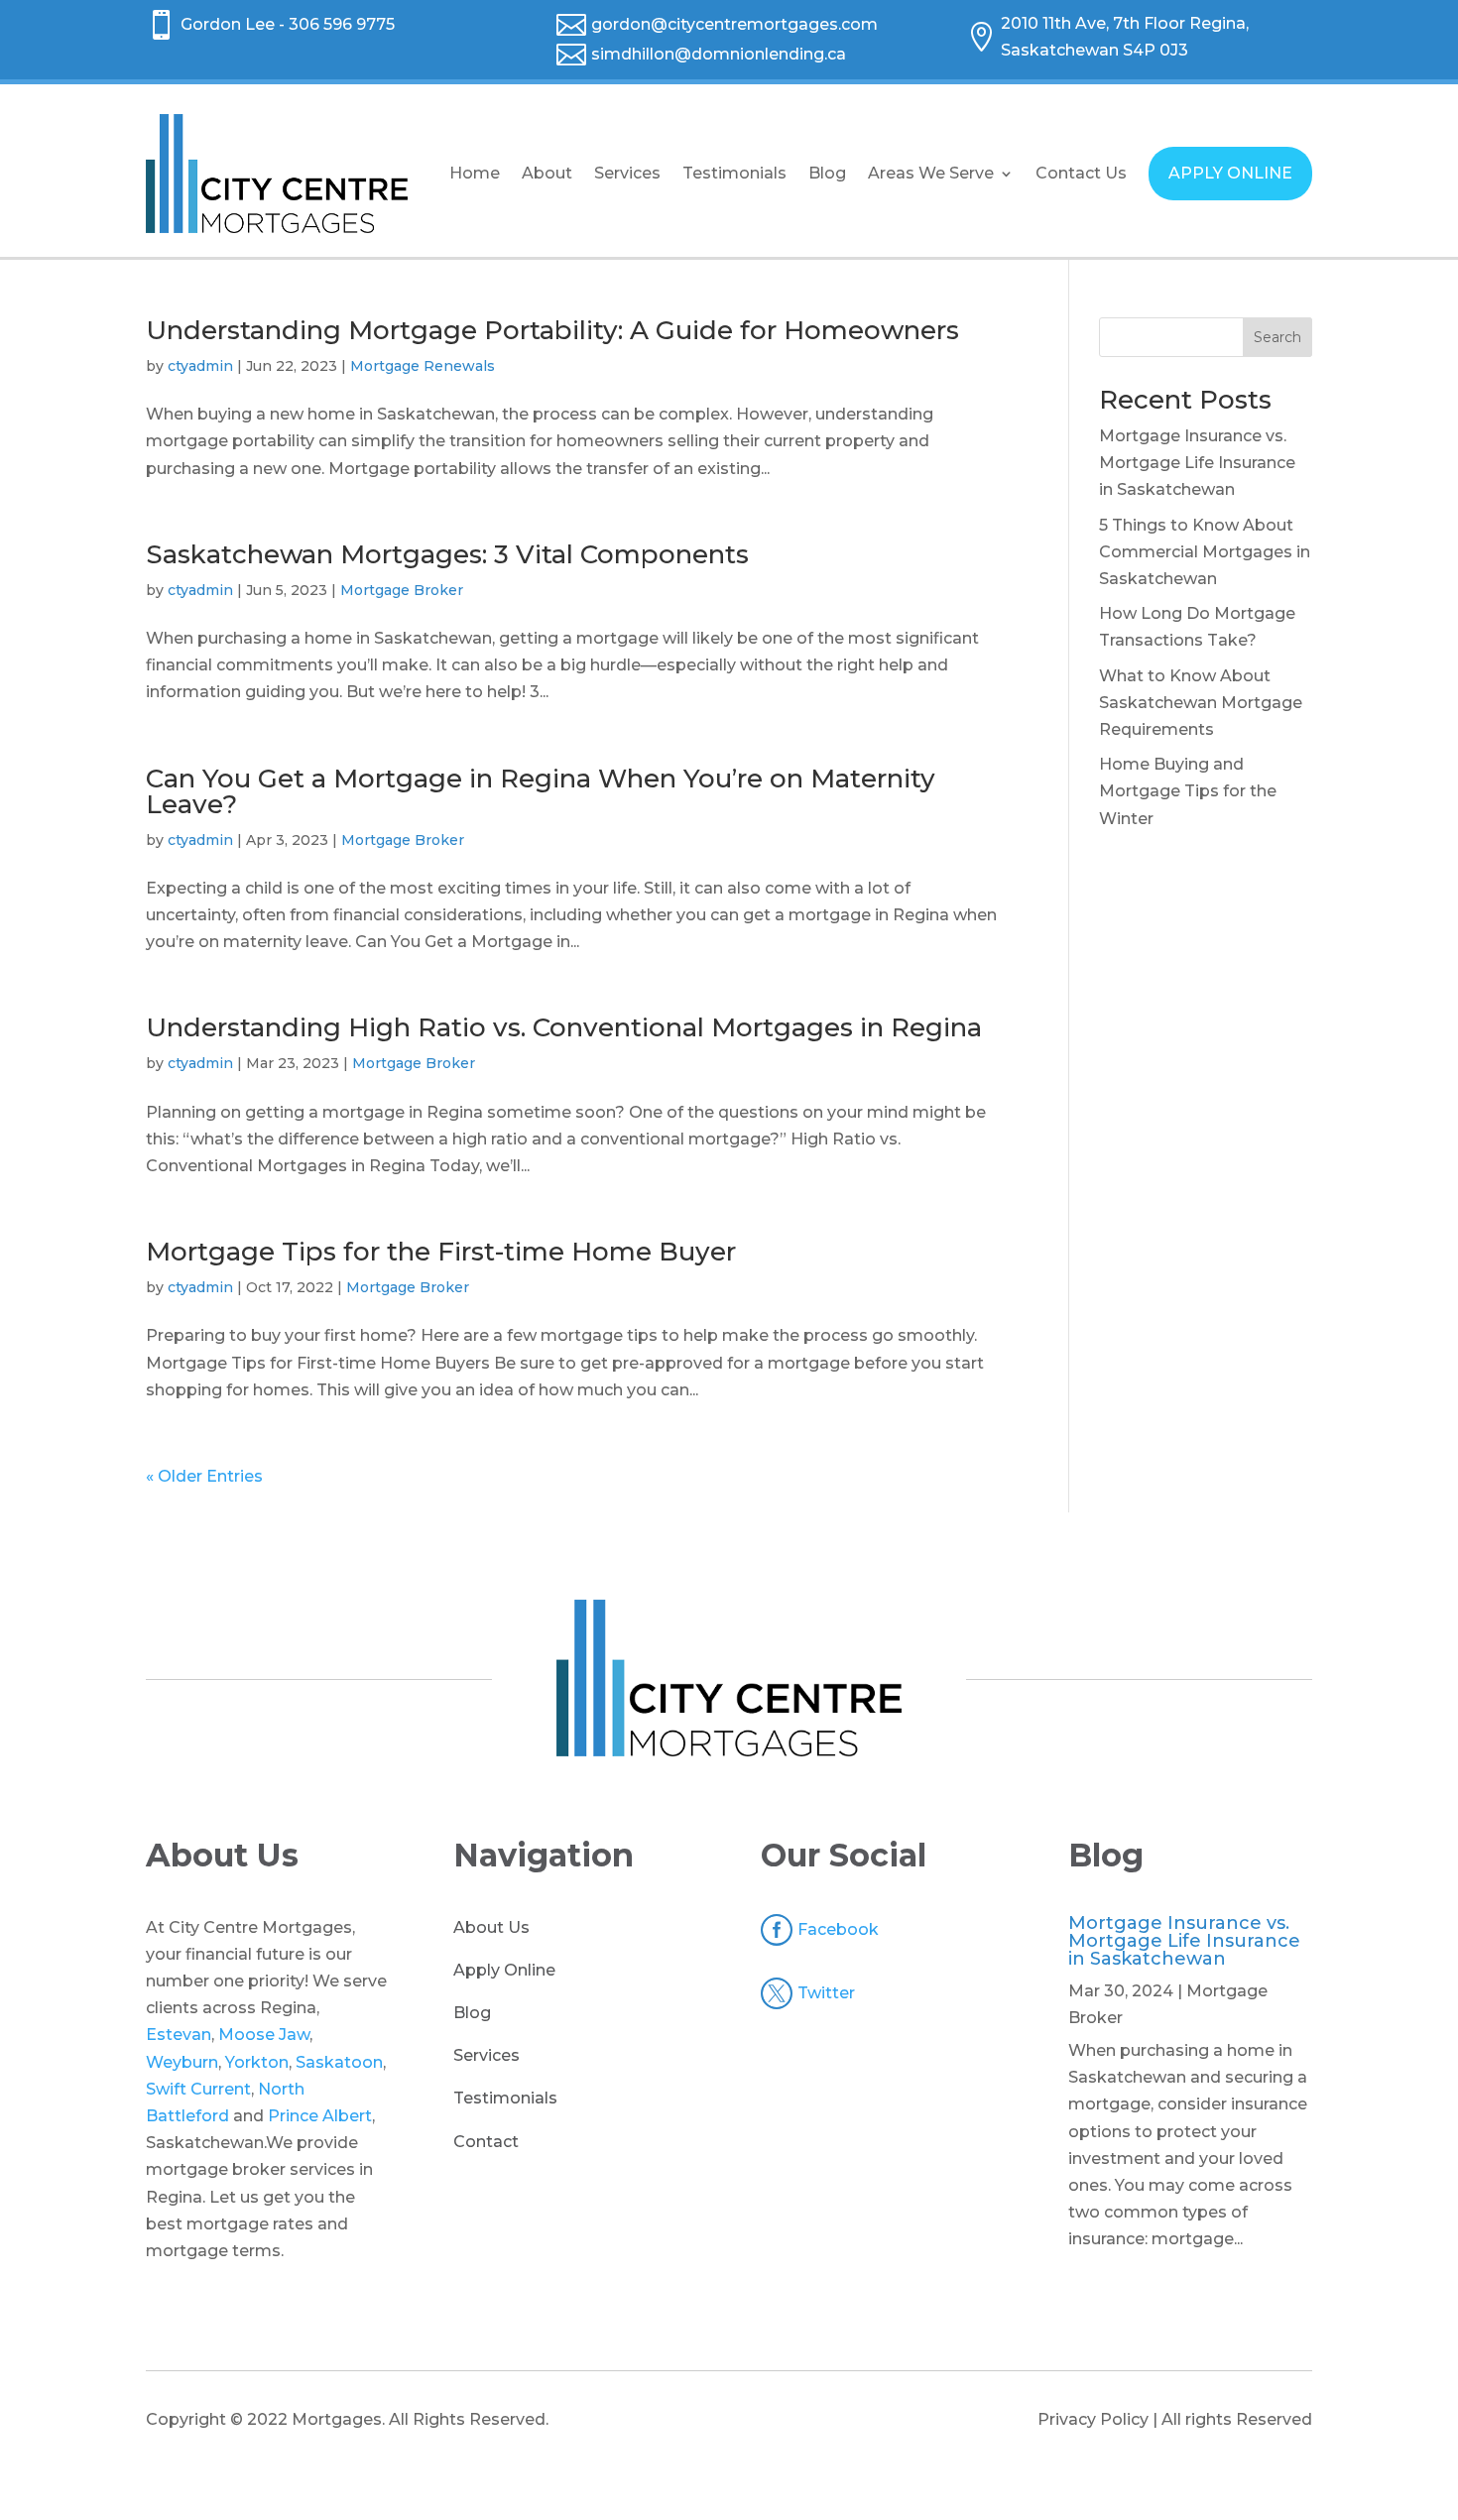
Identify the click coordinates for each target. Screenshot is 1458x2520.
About (547, 173)
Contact (486, 2142)
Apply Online (504, 1970)
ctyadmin (200, 366)
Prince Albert (320, 2116)
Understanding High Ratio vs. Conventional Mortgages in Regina (564, 1027)
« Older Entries (204, 1476)
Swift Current (198, 2089)
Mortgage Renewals (423, 366)
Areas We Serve (931, 173)
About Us (491, 1927)
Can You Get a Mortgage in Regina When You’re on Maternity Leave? (541, 791)
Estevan (179, 2035)
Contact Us (1081, 173)
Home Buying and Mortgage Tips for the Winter (1188, 791)
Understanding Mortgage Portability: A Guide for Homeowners (552, 330)
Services (627, 173)
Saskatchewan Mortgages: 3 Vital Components (447, 554)
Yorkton (257, 2062)
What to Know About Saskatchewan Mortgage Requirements (1201, 703)
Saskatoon (339, 2062)
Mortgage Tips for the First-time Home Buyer (441, 1252)
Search (1277, 337)
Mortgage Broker (402, 590)
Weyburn (182, 2062)
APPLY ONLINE (1230, 173)
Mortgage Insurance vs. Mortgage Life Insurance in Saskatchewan (1197, 463)
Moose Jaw (264, 2035)
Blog (827, 173)
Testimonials (734, 173)
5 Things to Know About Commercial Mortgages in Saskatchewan (1205, 552)
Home (475, 173)
